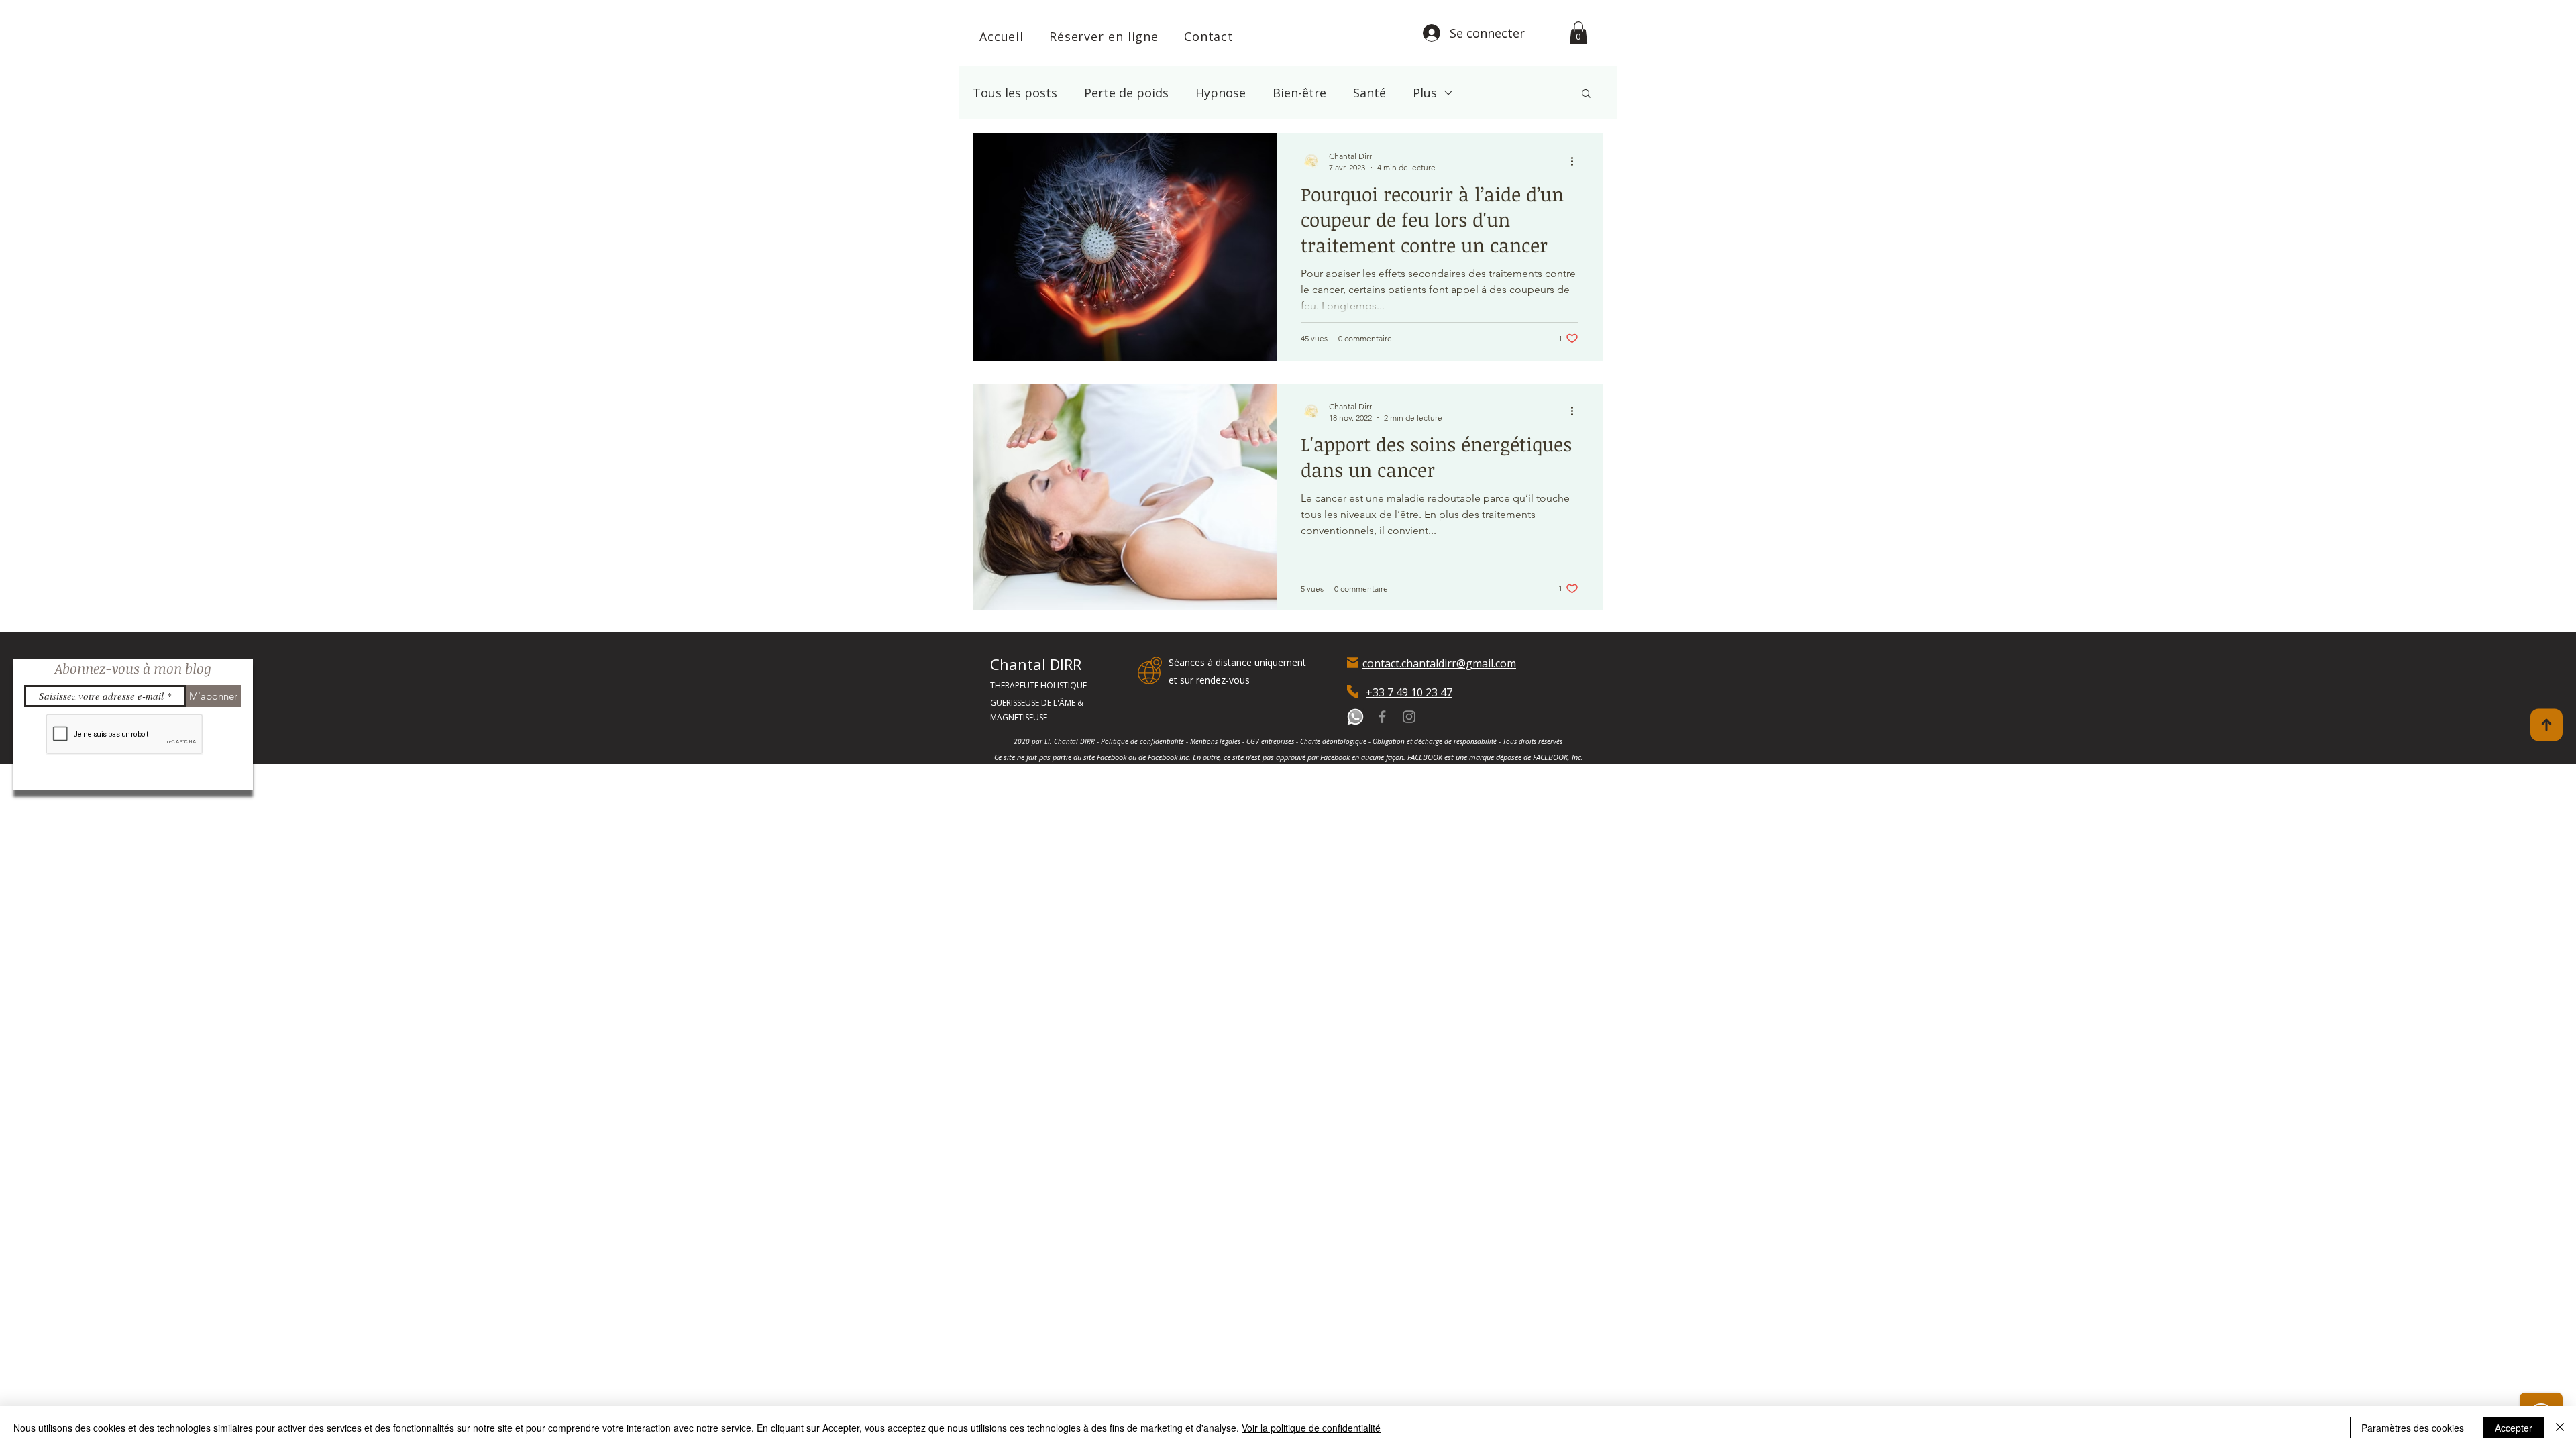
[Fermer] (2560, 1428)
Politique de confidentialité (1142, 741)
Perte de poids (1126, 93)
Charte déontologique (1333, 741)
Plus (1425, 93)
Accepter (2514, 1428)
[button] (1578, 33)
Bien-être (1299, 93)
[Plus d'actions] (1576, 161)
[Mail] (1353, 662)
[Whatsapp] (1355, 717)
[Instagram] (1409, 717)
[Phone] (1353, 691)
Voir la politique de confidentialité (1311, 1428)
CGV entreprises (1270, 741)
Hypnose (1221, 93)
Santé (1370, 93)
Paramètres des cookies (2413, 1428)
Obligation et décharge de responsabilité (1435, 741)
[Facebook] (1382, 717)
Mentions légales (1215, 741)
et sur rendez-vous (1209, 680)
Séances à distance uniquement (1237, 662)
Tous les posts (1015, 93)
